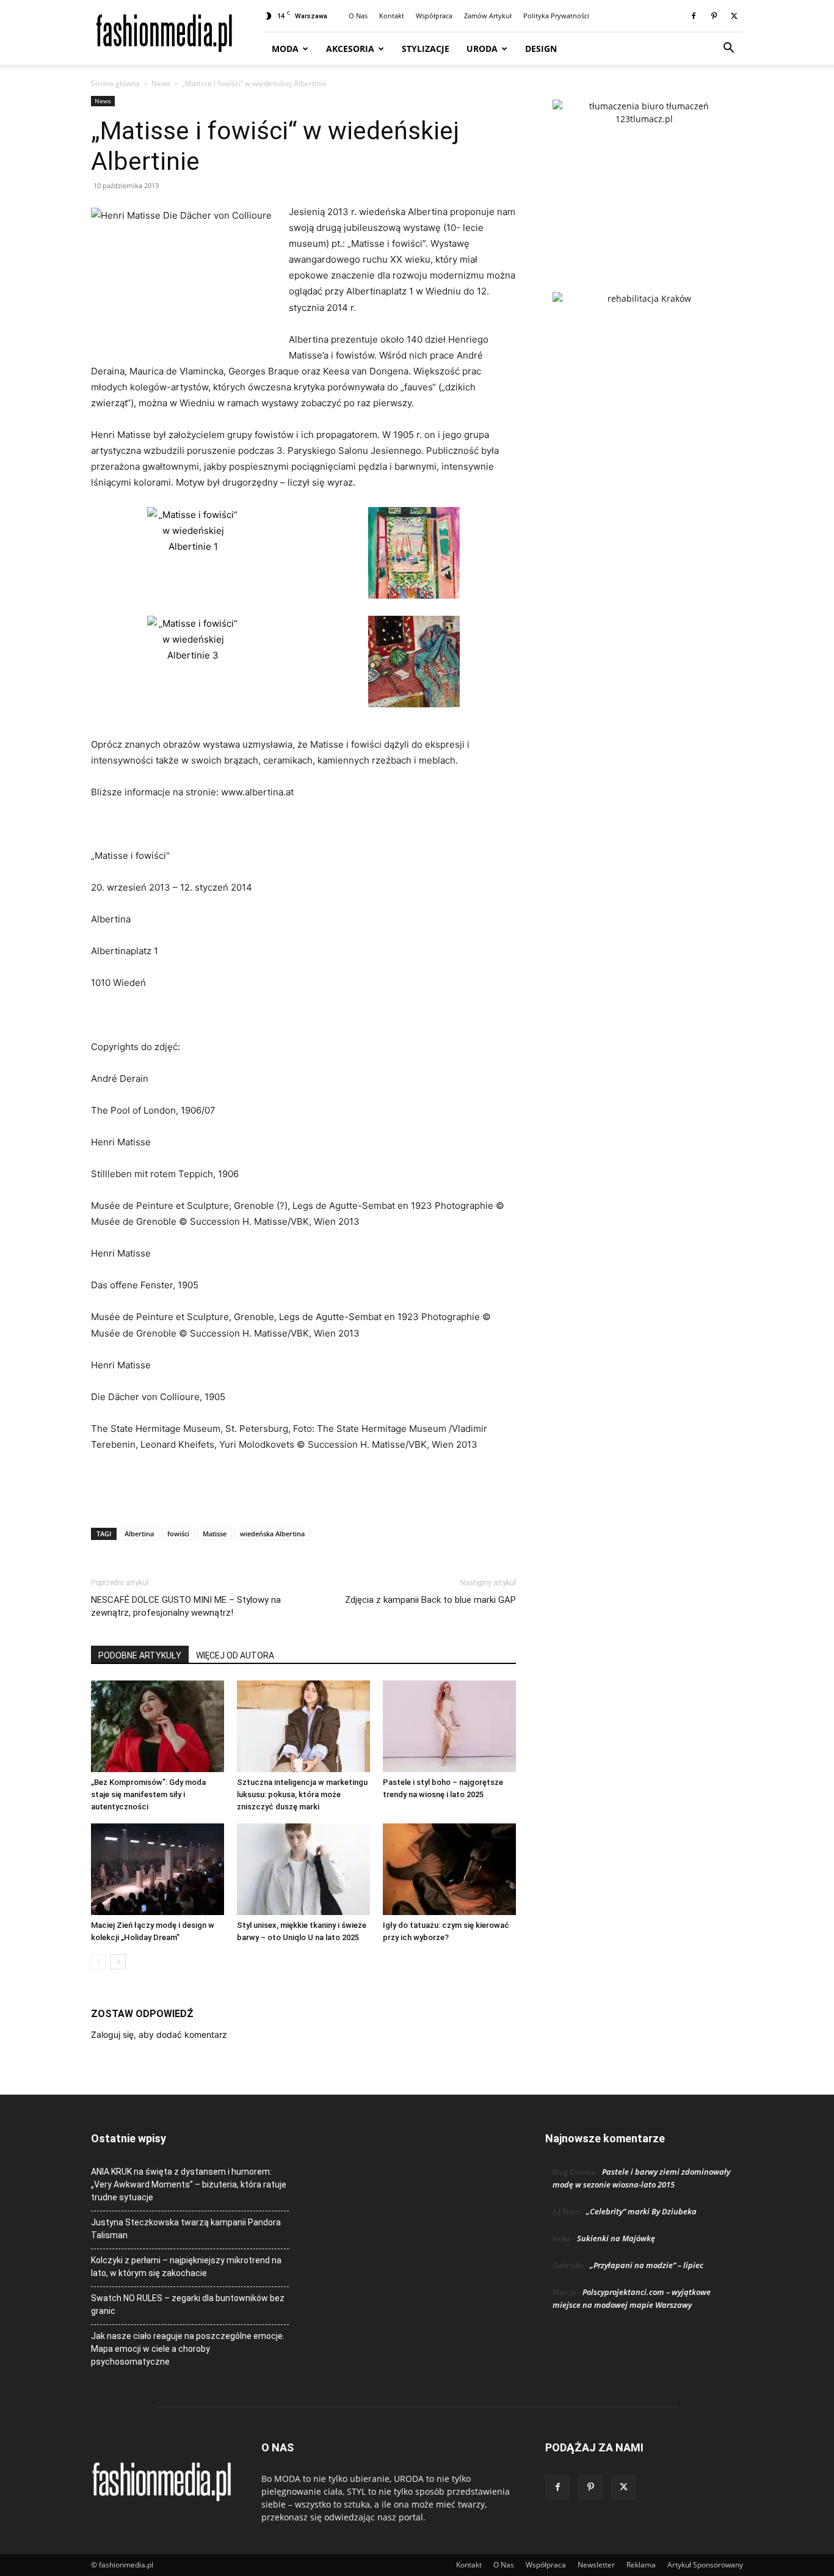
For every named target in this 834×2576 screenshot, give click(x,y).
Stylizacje (426, 49)
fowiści (178, 1534)
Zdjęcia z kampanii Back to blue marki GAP (430, 1600)
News (161, 83)
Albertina (139, 1534)
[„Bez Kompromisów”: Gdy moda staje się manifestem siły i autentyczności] (158, 1726)
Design (541, 49)
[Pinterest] (714, 16)
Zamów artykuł (488, 16)
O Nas (358, 16)
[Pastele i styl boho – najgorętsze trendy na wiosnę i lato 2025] (449, 1726)
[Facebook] (694, 16)
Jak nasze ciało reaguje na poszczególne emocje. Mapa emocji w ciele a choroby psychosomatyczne (188, 2349)
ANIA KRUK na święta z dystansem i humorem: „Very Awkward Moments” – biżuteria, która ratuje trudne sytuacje (189, 2184)
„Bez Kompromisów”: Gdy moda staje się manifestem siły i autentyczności (148, 1794)
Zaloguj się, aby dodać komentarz (159, 2034)
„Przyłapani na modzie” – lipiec (647, 2265)
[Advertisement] (303, 1487)
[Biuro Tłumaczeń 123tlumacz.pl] (644, 176)
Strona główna (115, 83)
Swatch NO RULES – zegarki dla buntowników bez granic (188, 2304)
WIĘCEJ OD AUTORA (235, 1655)
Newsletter (596, 2565)
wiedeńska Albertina (272, 1534)
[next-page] (118, 1962)
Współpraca (434, 16)
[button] (728, 49)
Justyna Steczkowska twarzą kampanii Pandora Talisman (186, 2229)
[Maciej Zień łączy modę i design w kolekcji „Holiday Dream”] (158, 1869)
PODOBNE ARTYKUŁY (140, 1655)
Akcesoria (350, 49)
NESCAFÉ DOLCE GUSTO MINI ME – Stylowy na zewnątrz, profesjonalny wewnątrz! (186, 1606)
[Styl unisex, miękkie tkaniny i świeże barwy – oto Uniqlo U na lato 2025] (303, 1869)
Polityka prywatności (556, 16)
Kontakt (392, 16)
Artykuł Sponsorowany (705, 2565)
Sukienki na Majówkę (616, 2238)
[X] (734, 16)
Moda (285, 49)
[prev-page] (99, 1962)
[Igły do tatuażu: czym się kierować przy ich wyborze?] (449, 1869)
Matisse (215, 1534)
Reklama (641, 2565)
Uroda (482, 49)
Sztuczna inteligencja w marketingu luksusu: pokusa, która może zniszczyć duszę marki (302, 1794)
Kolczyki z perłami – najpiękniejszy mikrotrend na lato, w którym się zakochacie (186, 2267)
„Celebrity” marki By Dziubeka (641, 2211)
